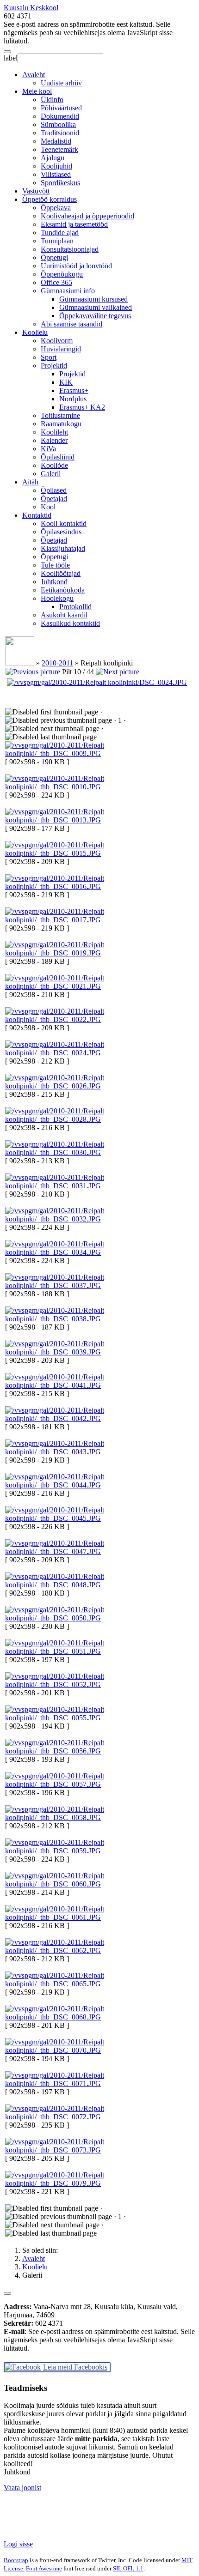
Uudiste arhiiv (61, 83)
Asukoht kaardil (64, 615)
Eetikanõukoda (63, 590)
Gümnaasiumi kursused (93, 299)
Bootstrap (16, 2560)
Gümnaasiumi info (68, 291)
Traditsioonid (60, 133)
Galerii (51, 474)
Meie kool (37, 91)
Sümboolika (58, 124)
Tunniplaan (57, 241)
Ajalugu (53, 158)
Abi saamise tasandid (72, 324)
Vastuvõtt (36, 191)
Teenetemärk (59, 149)
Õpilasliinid (58, 457)
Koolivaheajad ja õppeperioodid (87, 216)
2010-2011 (57, 663)
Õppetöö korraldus (50, 199)
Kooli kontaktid (64, 523)
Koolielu (35, 332)
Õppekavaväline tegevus (95, 316)
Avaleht (34, 75)
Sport (49, 357)
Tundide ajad (60, 233)
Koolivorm (57, 341)
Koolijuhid (56, 166)
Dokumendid (60, 116)
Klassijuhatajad (63, 548)
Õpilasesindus (61, 532)
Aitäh (30, 482)
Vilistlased (56, 174)
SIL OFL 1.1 (128, 2568)
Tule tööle (55, 565)
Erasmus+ (74, 390)
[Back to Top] (7, 2293)
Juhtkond (54, 582)
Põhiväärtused (61, 108)
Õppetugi (54, 257)
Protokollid (75, 607)
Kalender (54, 440)
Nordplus (73, 399)
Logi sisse (18, 2544)
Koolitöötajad (61, 573)
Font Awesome (44, 2568)
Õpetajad (54, 499)
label (11, 58)
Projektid (54, 366)
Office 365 (56, 282)
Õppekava (56, 208)
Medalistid (56, 141)
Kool (48, 507)
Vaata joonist (22, 2488)
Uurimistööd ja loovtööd (76, 266)
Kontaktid (37, 515)
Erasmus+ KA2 (82, 407)
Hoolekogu (57, 598)
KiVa (48, 449)
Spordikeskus (60, 183)
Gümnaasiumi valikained (96, 307)
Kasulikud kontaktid (70, 623)
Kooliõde (54, 465)
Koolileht (54, 432)
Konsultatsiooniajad (70, 249)
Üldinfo (52, 100)
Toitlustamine (60, 415)
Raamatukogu (61, 424)
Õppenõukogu (62, 274)
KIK (66, 382)
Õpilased (54, 490)
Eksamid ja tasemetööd (74, 224)
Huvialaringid (61, 349)
